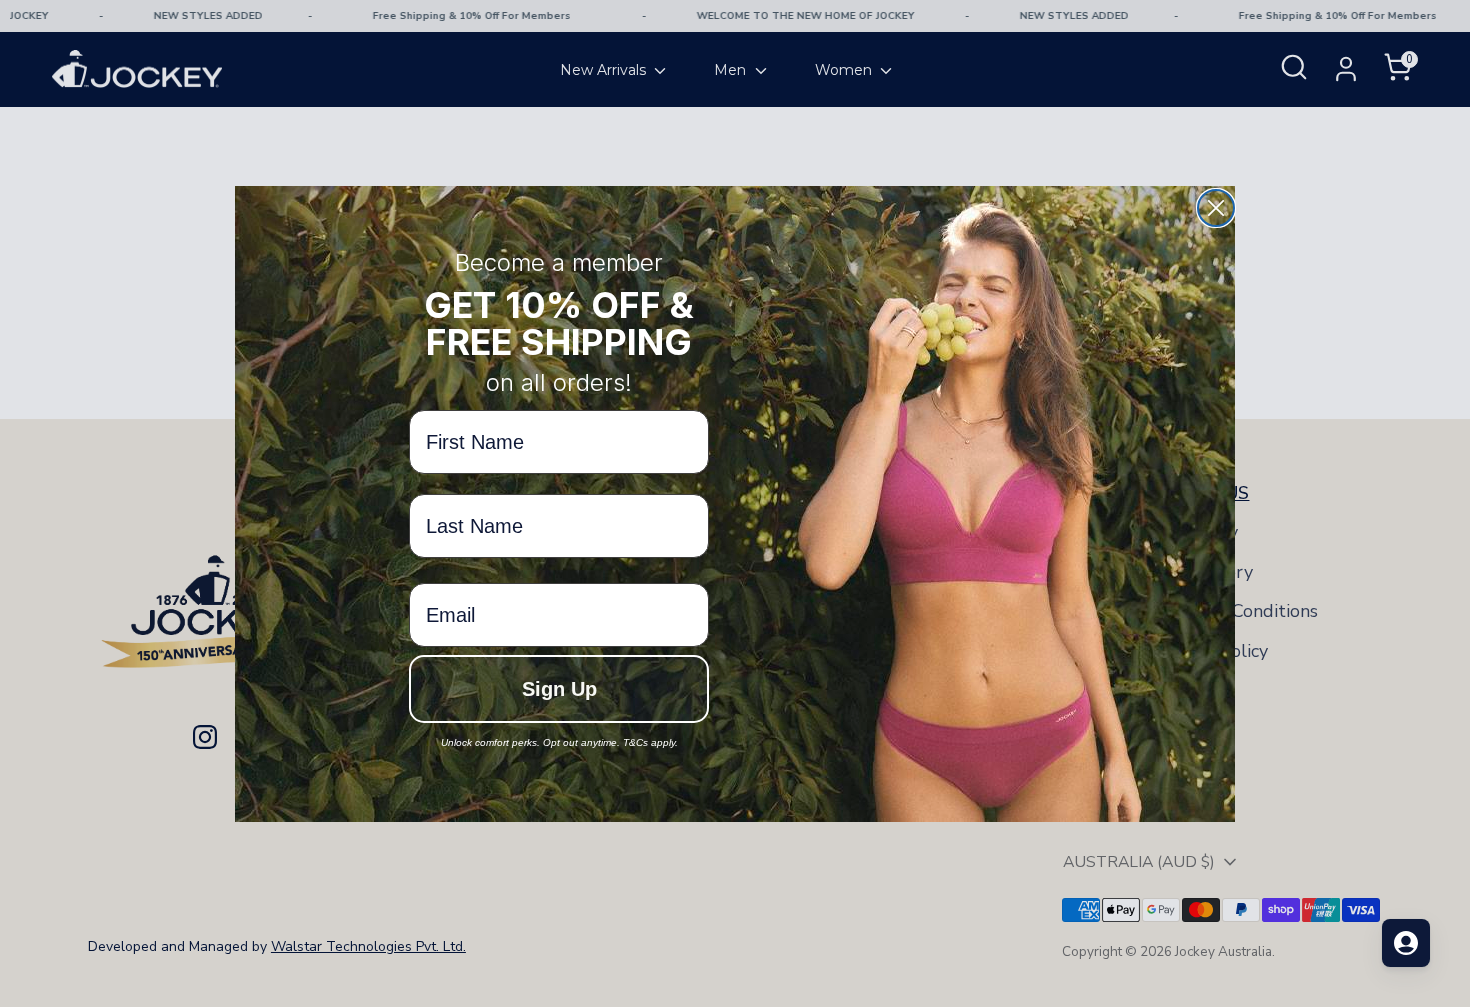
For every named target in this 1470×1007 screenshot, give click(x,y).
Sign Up (559, 689)
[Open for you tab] (1406, 943)
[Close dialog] (1216, 208)
